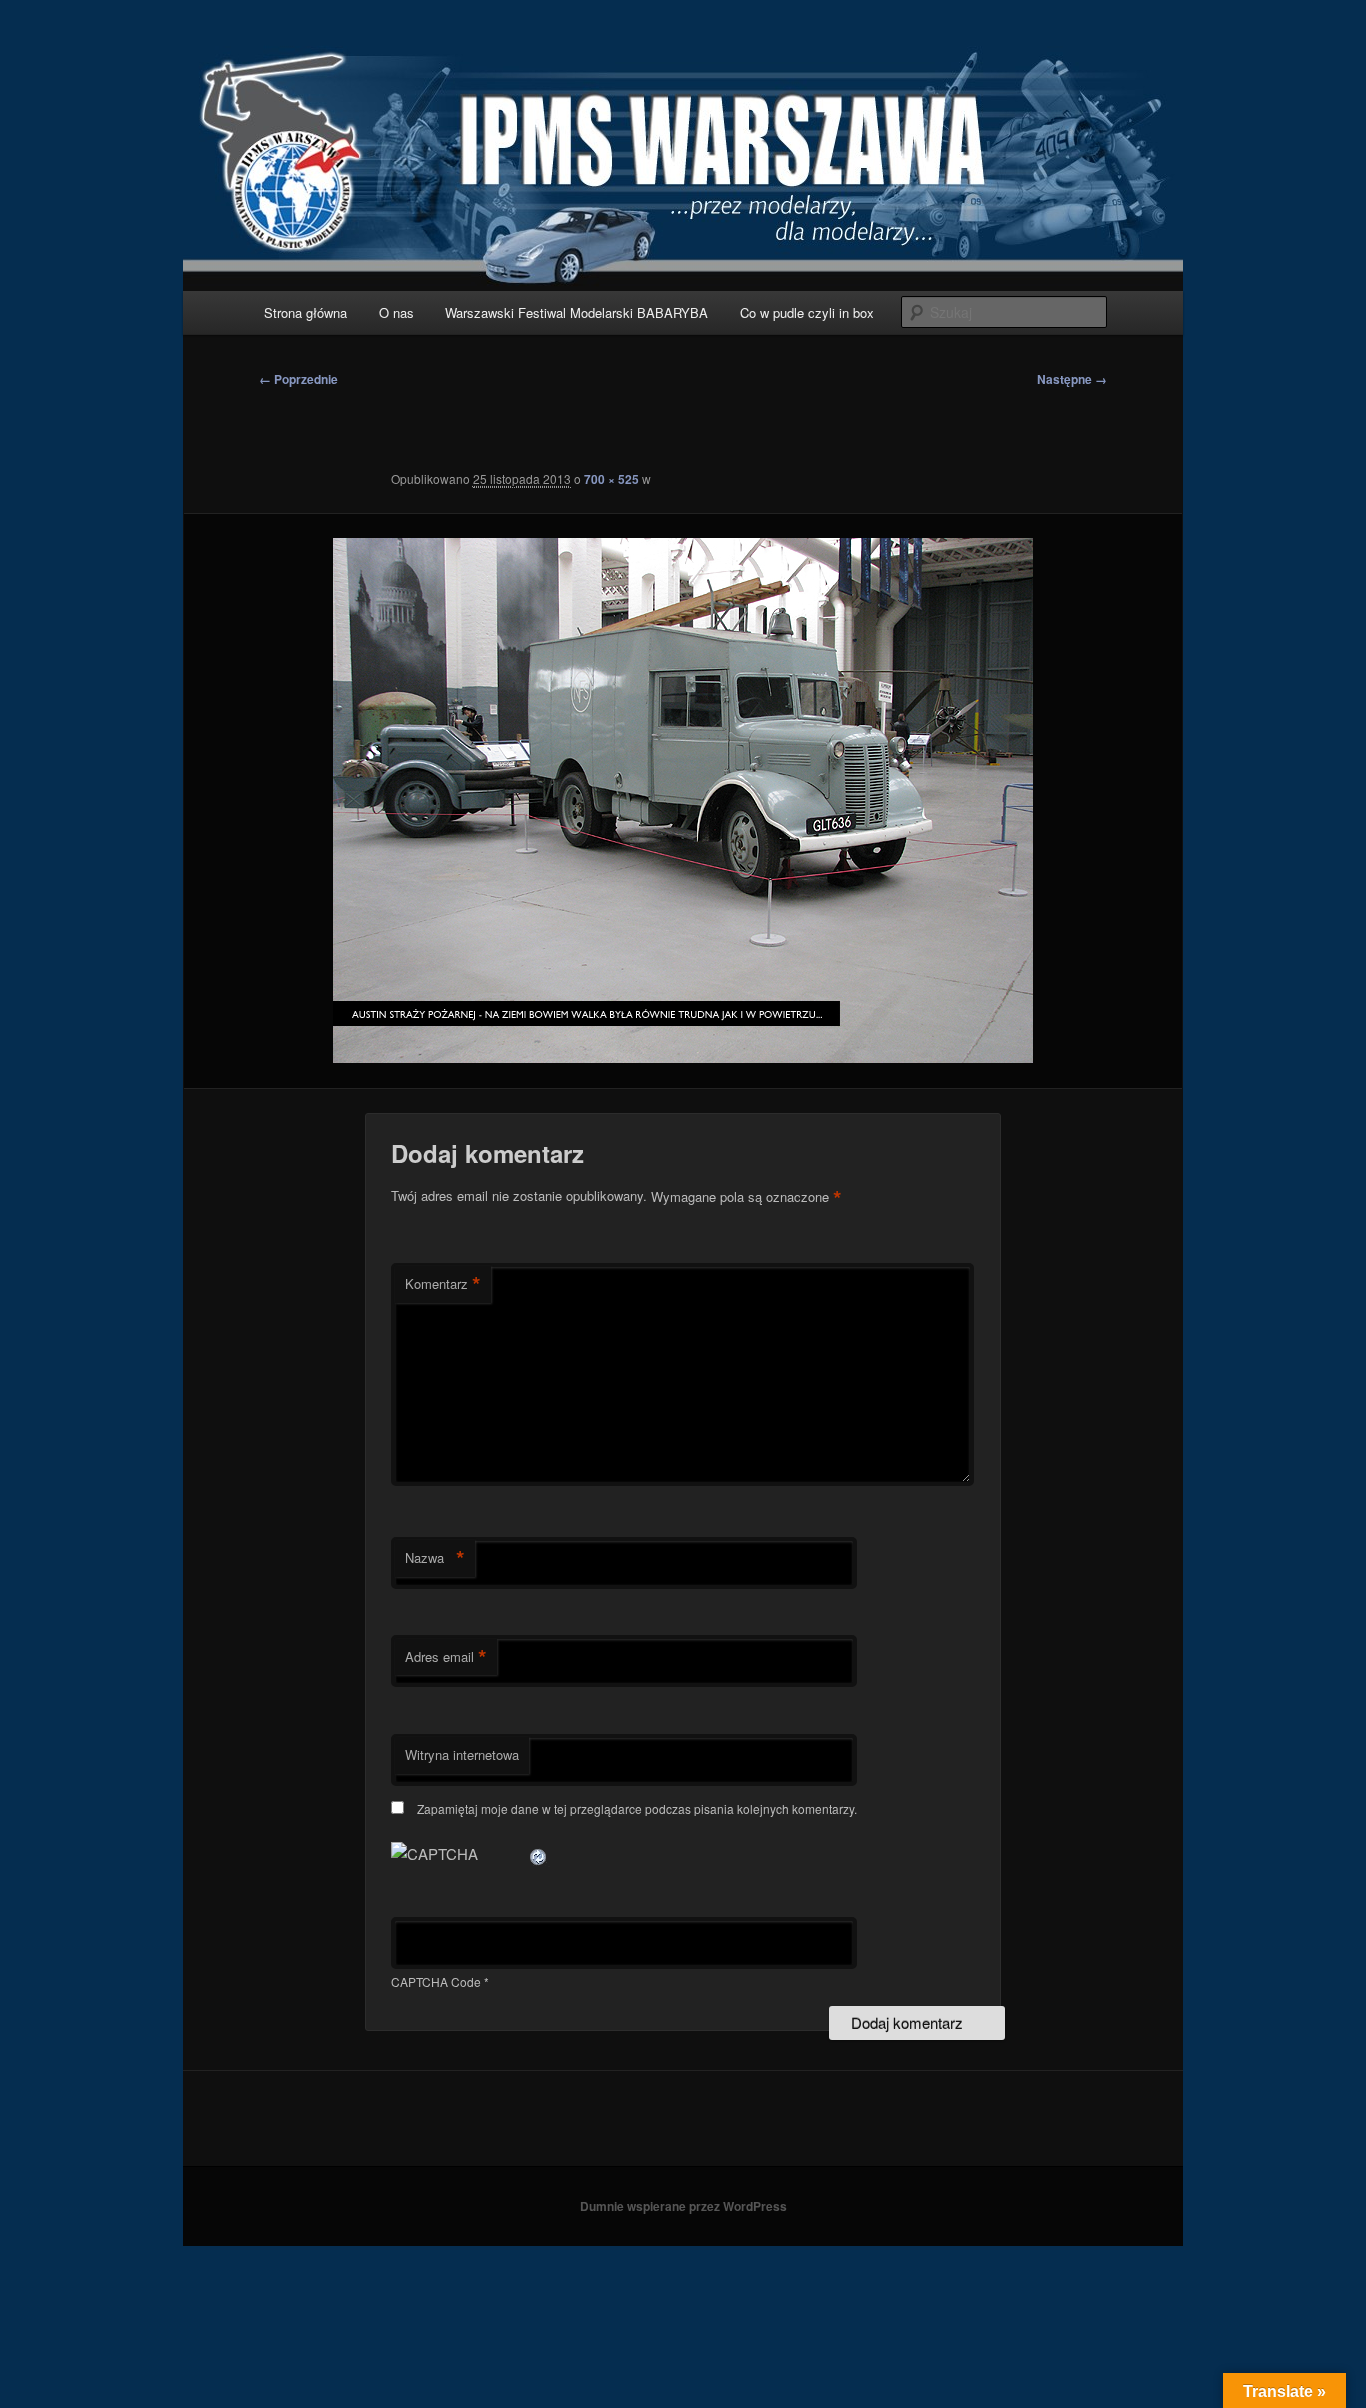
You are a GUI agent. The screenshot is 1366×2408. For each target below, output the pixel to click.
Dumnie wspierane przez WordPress (683, 2206)
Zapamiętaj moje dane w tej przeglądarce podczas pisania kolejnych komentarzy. (637, 1808)
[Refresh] (539, 1853)
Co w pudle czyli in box (807, 312)
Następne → (1072, 379)
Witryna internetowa (462, 1754)
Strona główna (305, 312)
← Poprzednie (298, 379)
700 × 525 (611, 479)
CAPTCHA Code (436, 1981)
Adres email (446, 1657)
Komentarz (443, 1284)
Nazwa (435, 1558)
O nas (396, 312)
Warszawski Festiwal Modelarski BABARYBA (576, 312)
